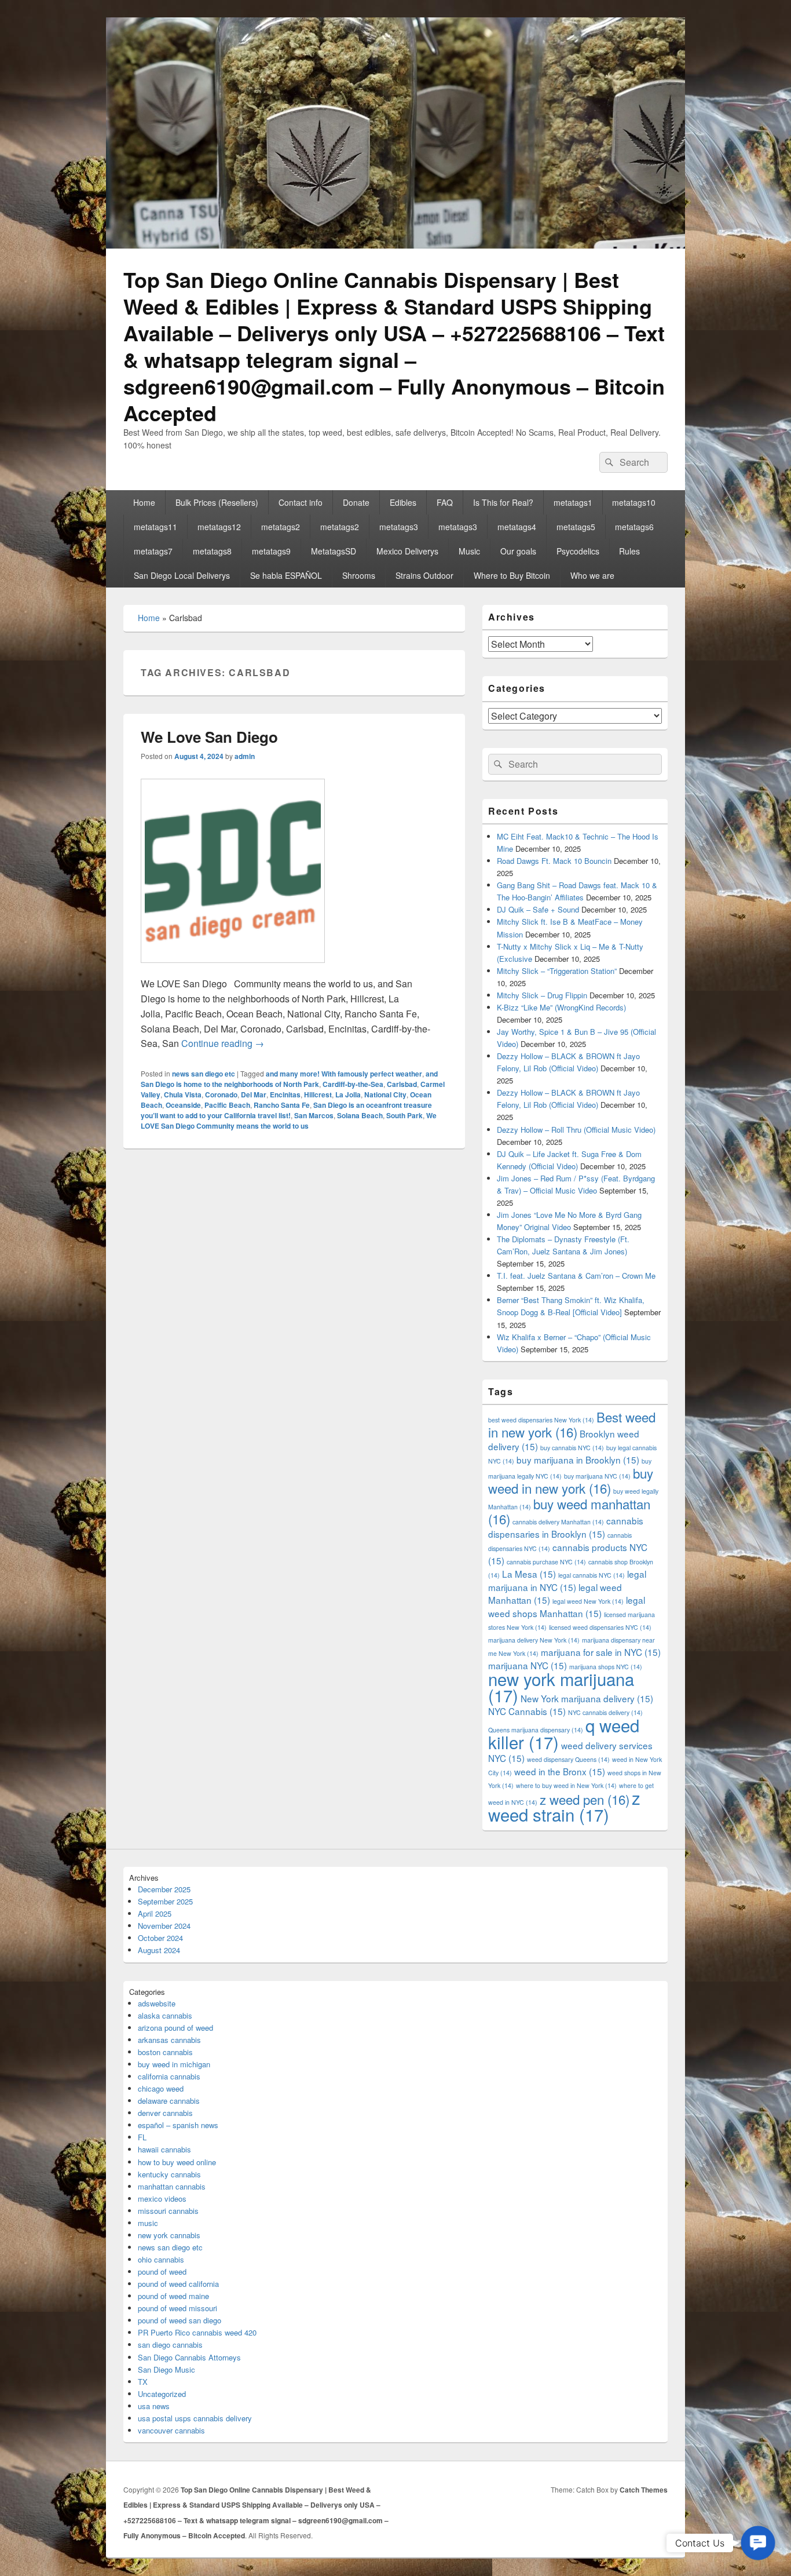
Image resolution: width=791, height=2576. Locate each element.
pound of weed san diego (180, 2320)
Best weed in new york (572, 1424)
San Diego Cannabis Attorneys (189, 2357)
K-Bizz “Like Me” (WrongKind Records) (561, 1007)
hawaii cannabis (164, 2149)
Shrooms (359, 575)
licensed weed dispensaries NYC (600, 1627)
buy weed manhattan (569, 1511)
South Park (404, 1115)
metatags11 (155, 527)
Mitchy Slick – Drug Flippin (542, 995)
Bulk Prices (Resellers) (217, 502)
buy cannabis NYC (572, 1448)
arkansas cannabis (169, 2040)
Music (469, 551)
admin (245, 756)
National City (385, 1094)
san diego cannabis (170, 2345)
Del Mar (254, 1094)
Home (144, 502)
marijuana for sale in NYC (601, 1652)
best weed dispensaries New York (541, 1420)
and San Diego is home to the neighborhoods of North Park (289, 1079)
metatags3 (399, 527)
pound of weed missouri (177, 2308)
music (148, 2223)
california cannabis (169, 2076)
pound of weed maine (173, 2296)
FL (142, 2137)
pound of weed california (178, 2284)
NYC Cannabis (527, 1711)
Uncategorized (162, 2394)
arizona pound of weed (175, 2028)
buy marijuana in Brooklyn (578, 1460)
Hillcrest (318, 1094)
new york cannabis (169, 2235)
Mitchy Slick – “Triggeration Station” (557, 971)
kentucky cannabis (169, 2174)
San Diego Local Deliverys (182, 575)
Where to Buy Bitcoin (512, 575)
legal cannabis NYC (592, 1575)
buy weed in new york (571, 1480)
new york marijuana (561, 1687)
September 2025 (165, 1901)
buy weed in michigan (174, 2064)
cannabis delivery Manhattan (558, 1522)
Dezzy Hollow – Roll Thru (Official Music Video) (576, 1130)
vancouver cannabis (171, 2430)
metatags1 (573, 502)
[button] (758, 2543)
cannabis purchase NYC (546, 1562)
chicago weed (161, 2088)
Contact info (301, 502)
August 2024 (159, 1950)
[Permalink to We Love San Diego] (233, 968)
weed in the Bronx (560, 1771)
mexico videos (162, 2199)
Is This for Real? (503, 502)
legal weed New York (588, 1601)
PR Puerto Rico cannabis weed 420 (197, 2332)
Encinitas (285, 1094)
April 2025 (155, 1913)
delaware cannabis (169, 2101)
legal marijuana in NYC (567, 1580)
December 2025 (164, 1889)
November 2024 (164, 1926)
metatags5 (576, 527)
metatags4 (517, 527)
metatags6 (634, 527)
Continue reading (223, 1043)
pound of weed (162, 2272)
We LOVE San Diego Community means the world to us (289, 1121)
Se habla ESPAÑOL (286, 575)
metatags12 (219, 527)
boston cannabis (165, 2052)
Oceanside (183, 1105)
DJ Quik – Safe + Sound (538, 909)
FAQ (445, 502)
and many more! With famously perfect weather (344, 1074)
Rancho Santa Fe (282, 1105)
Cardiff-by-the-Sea (353, 1084)
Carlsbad (402, 1084)
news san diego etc (204, 1074)
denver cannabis (165, 2113)
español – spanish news (178, 2125)
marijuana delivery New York (534, 1640)
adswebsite (157, 2003)
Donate (356, 502)
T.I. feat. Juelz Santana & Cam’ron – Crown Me (576, 1276)
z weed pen (585, 1799)
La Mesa (529, 1574)
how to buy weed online (177, 2162)
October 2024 (160, 1938)
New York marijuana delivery (587, 1698)
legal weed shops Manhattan (567, 1606)
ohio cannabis (161, 2259)
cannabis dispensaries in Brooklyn (566, 1527)
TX (143, 2382)
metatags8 (212, 551)
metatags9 (271, 551)
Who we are (592, 575)
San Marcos (314, 1115)
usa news (154, 2406)
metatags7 (153, 551)
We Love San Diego (209, 737)
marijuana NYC (528, 1665)
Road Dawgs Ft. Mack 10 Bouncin (554, 861)
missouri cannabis (168, 2211)
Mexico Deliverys (407, 551)
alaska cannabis (165, 2015)
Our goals (518, 551)
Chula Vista (183, 1094)
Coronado (221, 1094)
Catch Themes (644, 2490)
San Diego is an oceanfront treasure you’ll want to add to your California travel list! (286, 1110)
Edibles (403, 502)
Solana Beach (360, 1115)
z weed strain (564, 1806)
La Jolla (348, 1094)
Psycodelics (578, 551)
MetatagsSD (334, 551)
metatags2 (281, 527)
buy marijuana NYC (597, 1476)
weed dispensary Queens (568, 1759)
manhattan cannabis (172, 2186)
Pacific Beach (227, 1105)
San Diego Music (166, 2369)
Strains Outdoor (424, 575)
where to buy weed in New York (566, 1785)
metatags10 (634, 502)
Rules (629, 551)
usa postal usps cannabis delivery (195, 2418)
